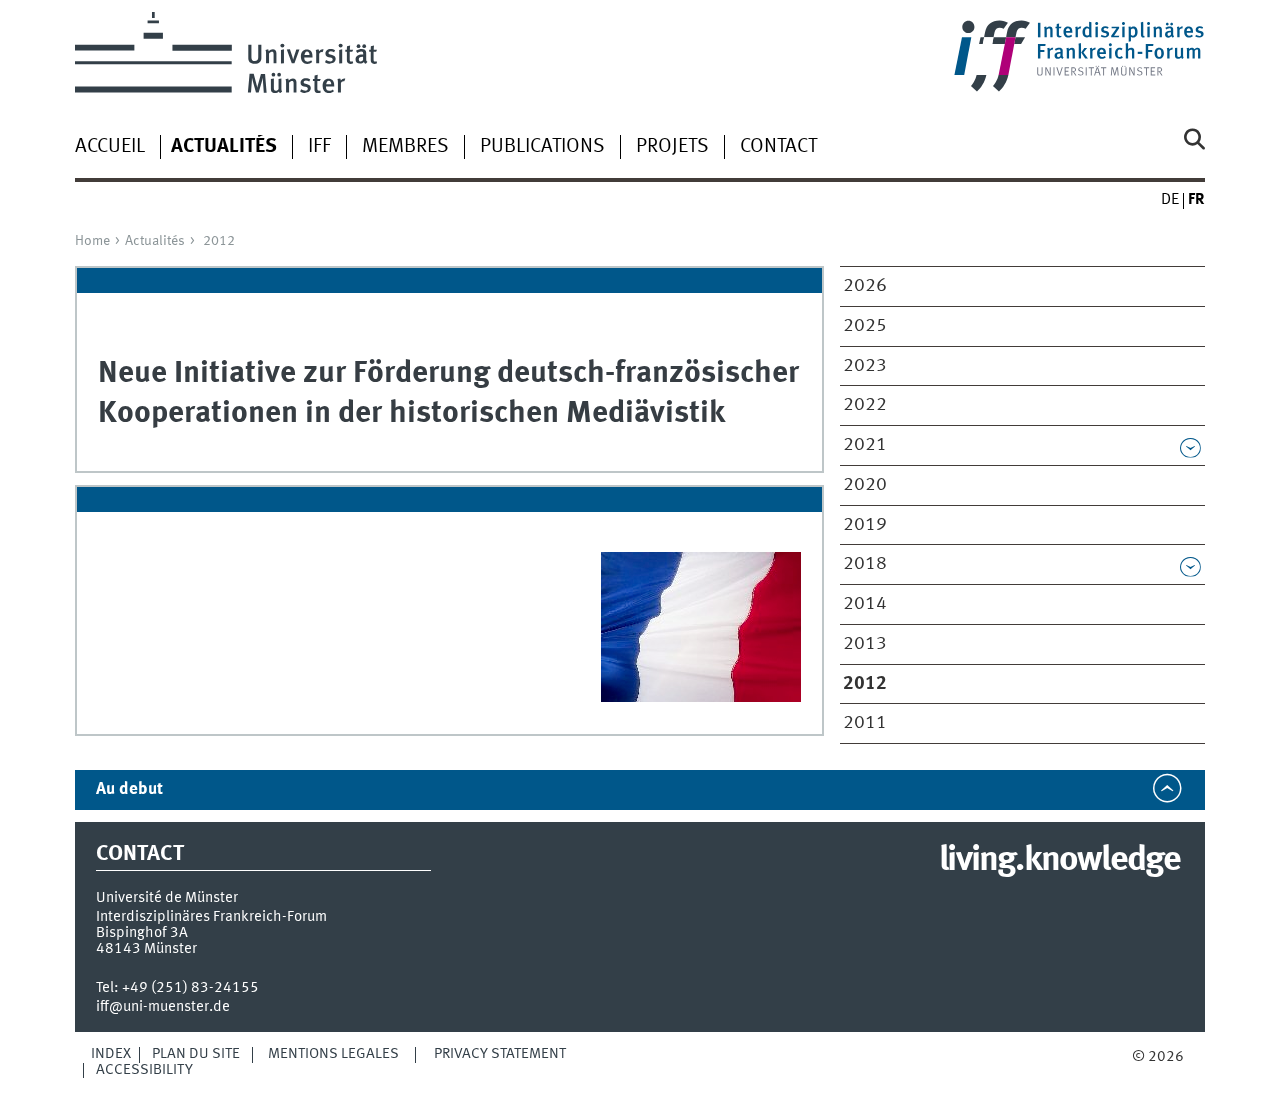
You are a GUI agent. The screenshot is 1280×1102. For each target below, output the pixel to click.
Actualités (155, 241)
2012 (219, 241)
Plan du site (196, 1054)
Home (92, 241)
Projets (672, 147)
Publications (542, 147)
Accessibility (144, 1070)
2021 (865, 445)
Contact (778, 147)
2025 (865, 326)
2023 (865, 366)
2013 (865, 644)
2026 (865, 286)
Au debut (129, 789)
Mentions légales (333, 1054)
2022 (865, 405)
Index (111, 1054)
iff (319, 147)
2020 (865, 485)
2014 (865, 604)
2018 (865, 564)
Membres (405, 147)
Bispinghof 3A (142, 933)
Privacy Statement (500, 1054)
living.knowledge (1059, 861)
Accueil (110, 147)
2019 (865, 525)
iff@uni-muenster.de (163, 1007)
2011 (865, 723)
